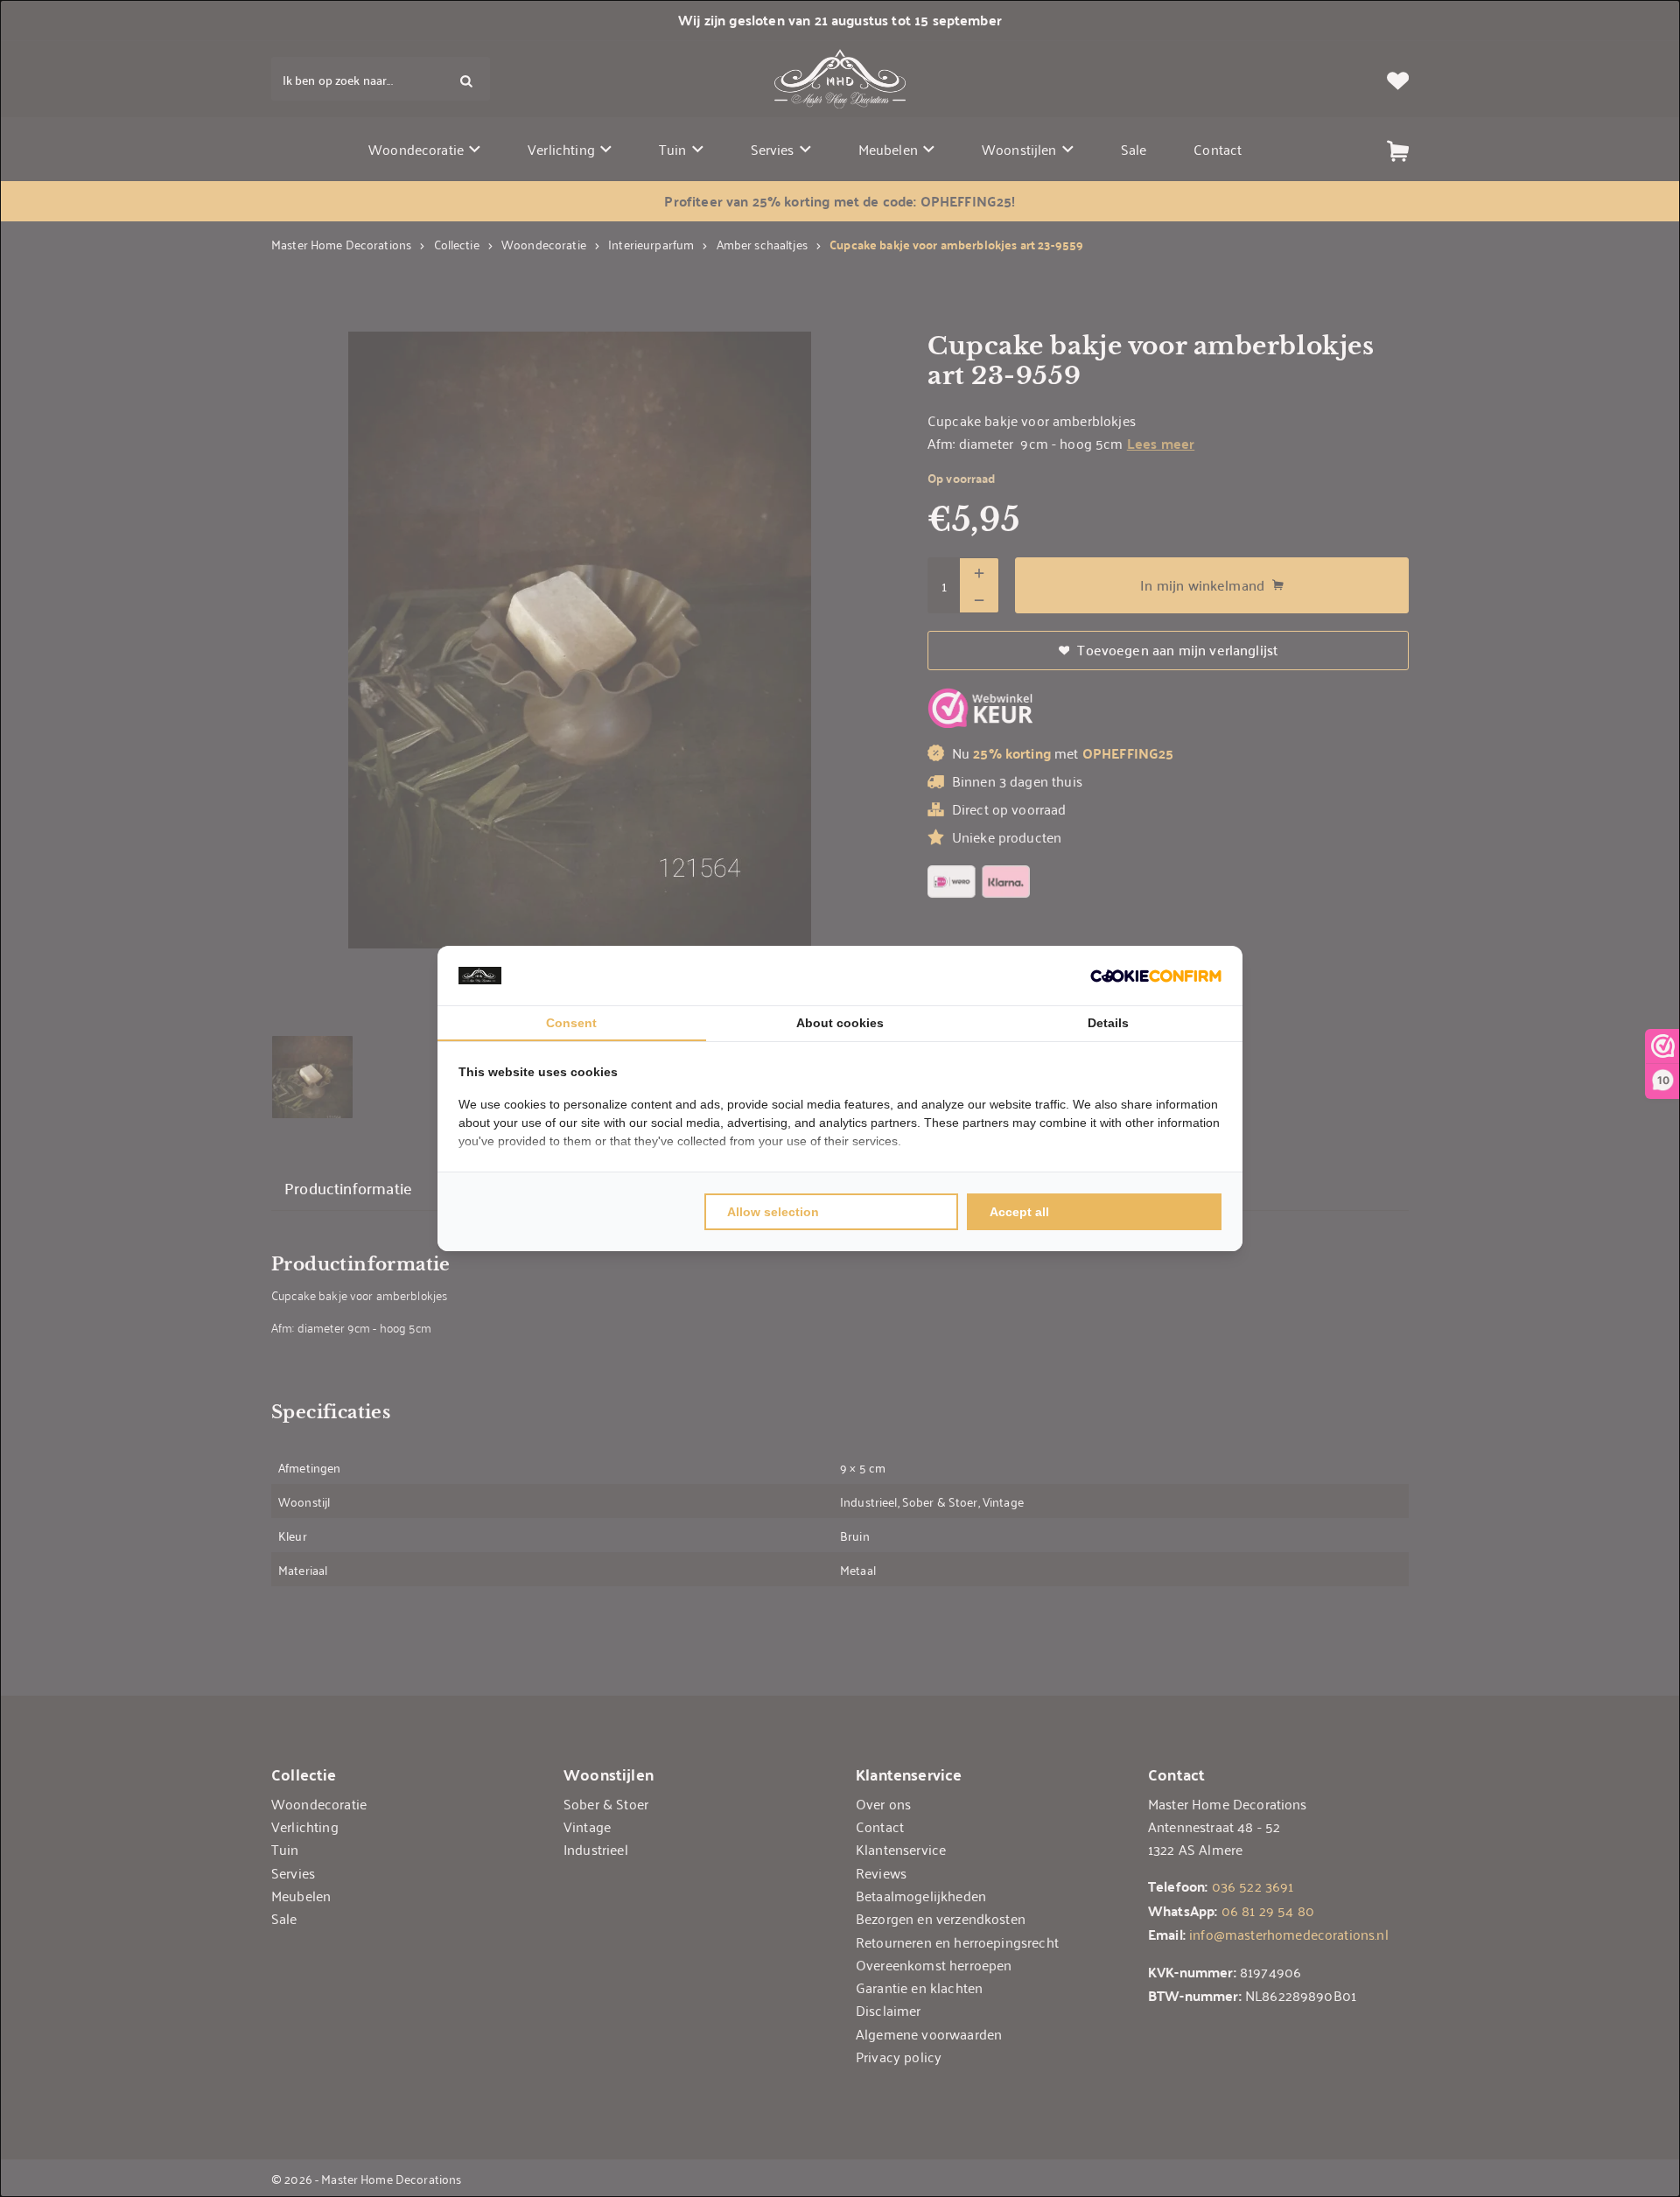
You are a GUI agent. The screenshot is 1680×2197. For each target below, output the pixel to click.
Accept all (1019, 1212)
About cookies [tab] (840, 1023)
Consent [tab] (571, 1023)
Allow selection (773, 1212)
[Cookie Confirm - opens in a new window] (1156, 976)
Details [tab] (1108, 1023)
